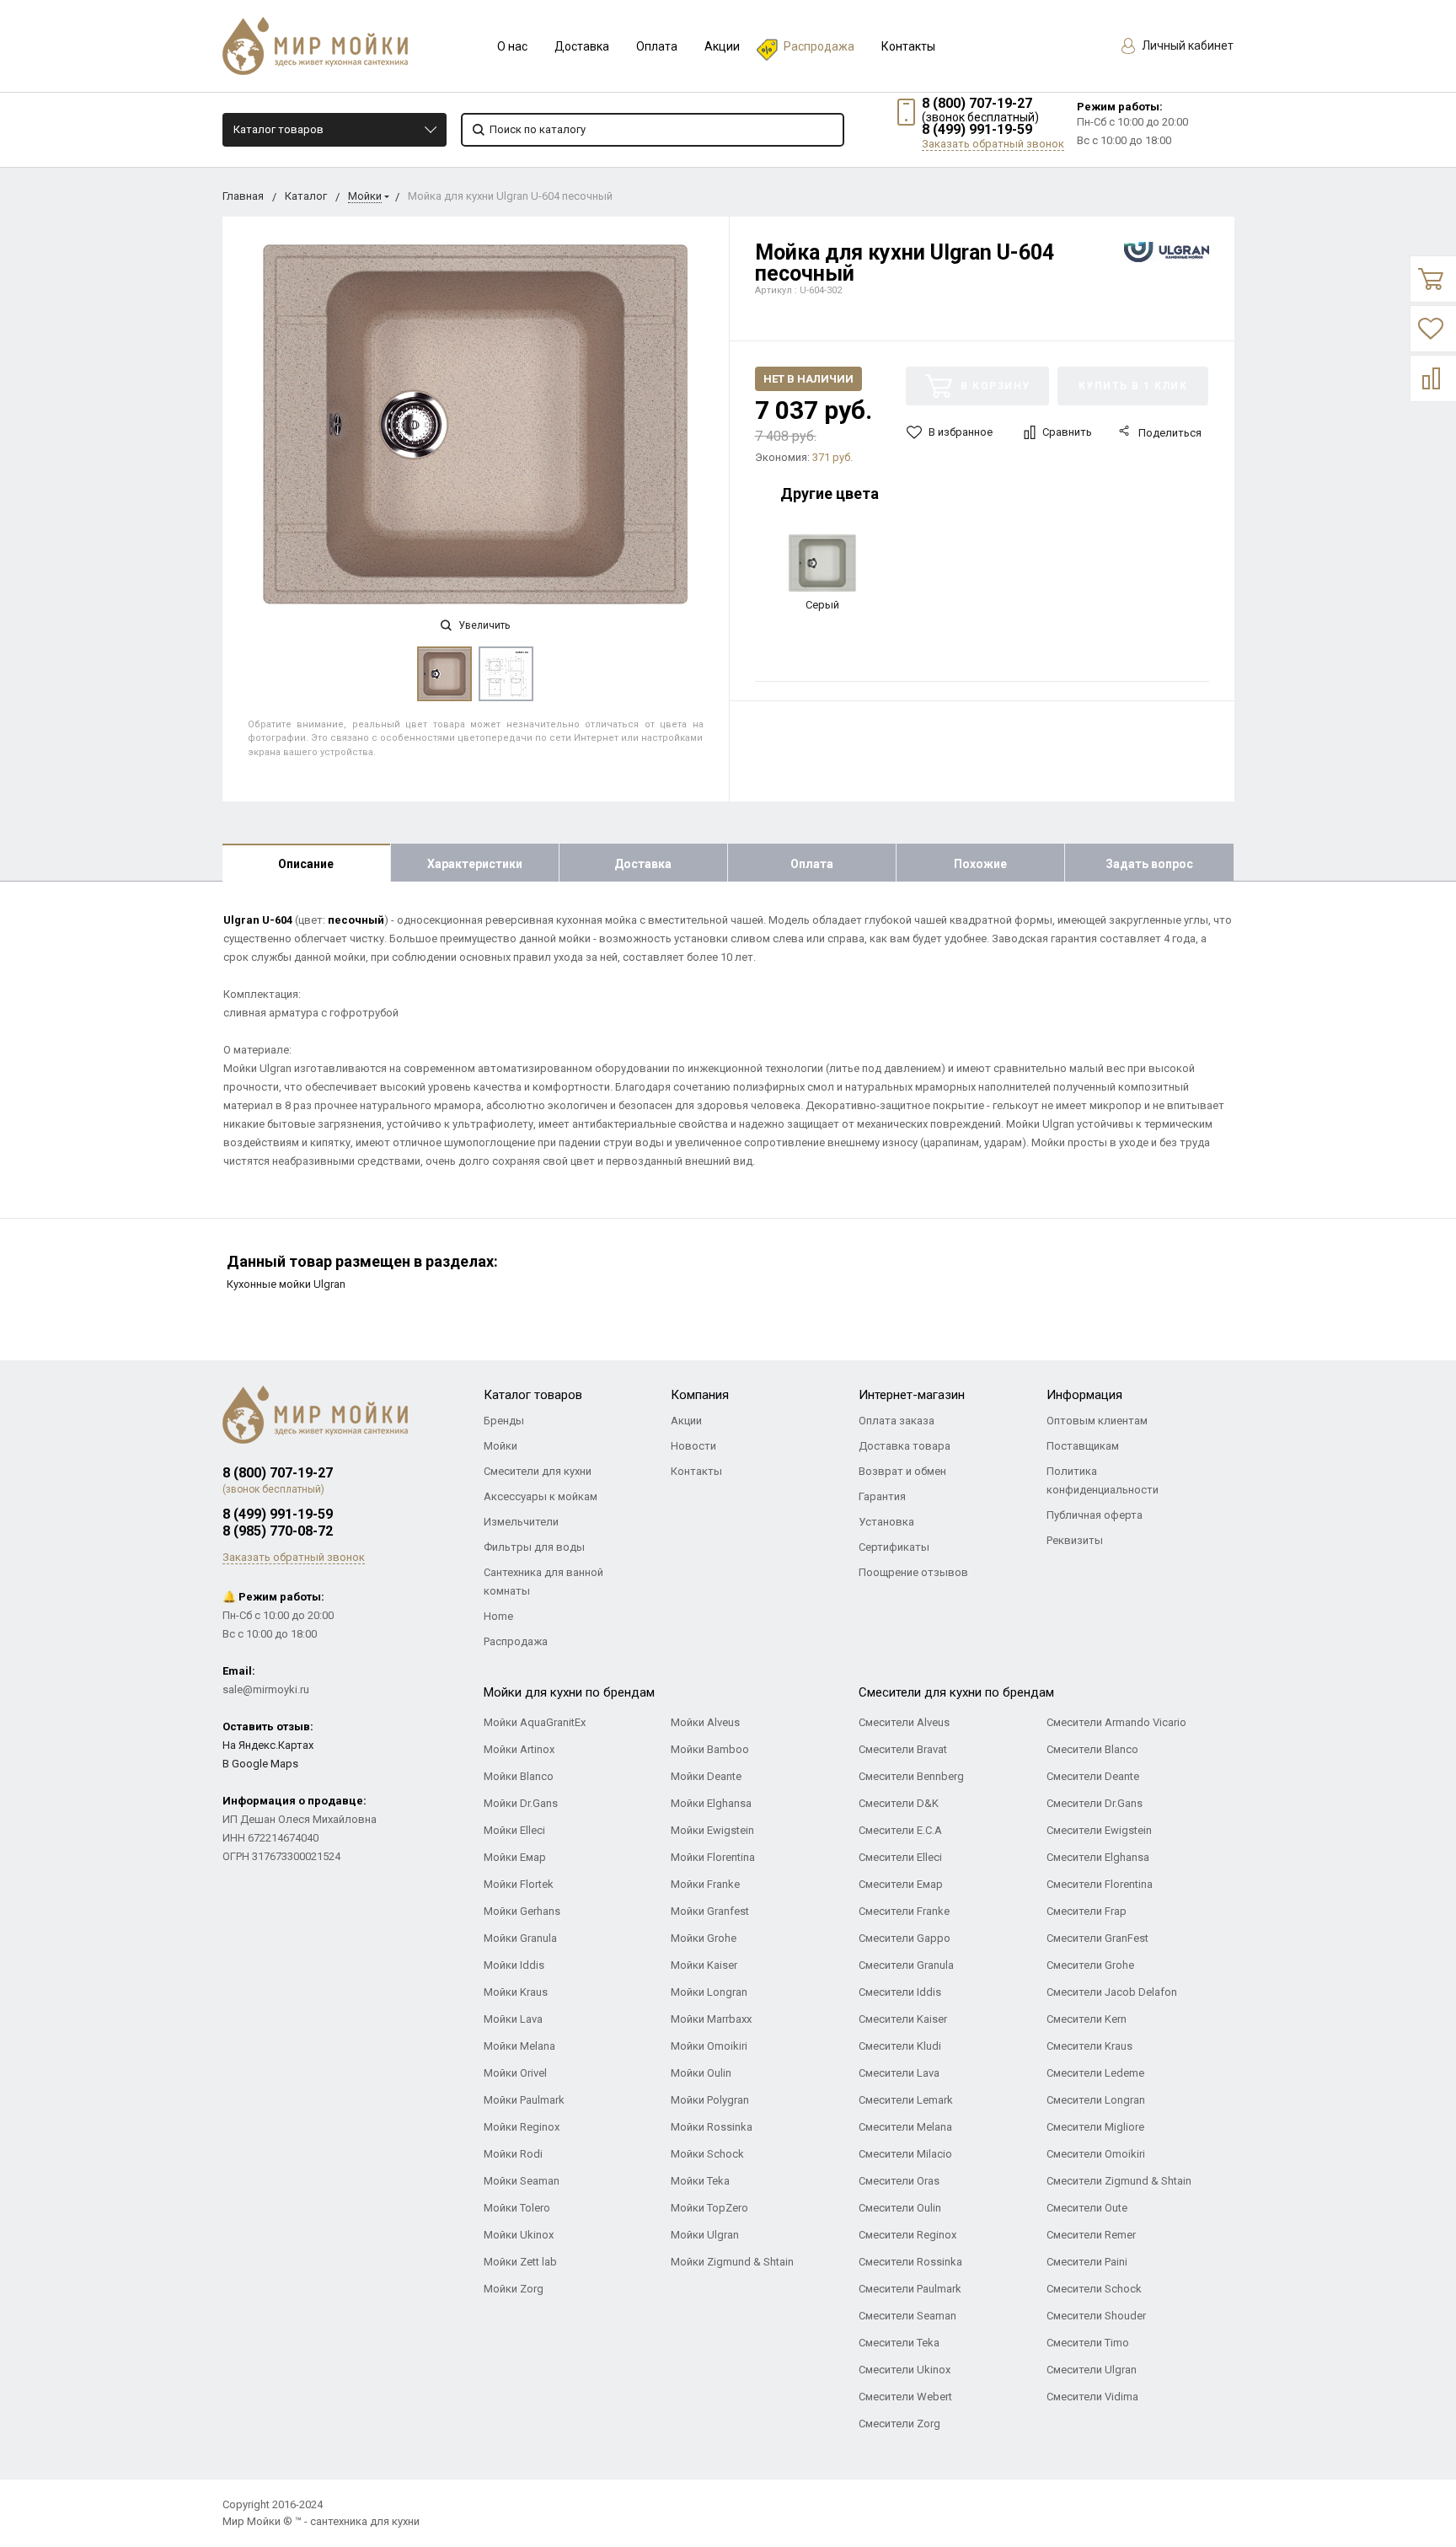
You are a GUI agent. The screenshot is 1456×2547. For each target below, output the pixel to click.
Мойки (365, 196)
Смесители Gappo (905, 1938)
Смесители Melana (905, 2127)
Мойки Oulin (701, 2073)
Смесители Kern (1087, 2019)
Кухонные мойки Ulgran (286, 1284)
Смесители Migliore (1095, 2127)
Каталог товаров (278, 129)
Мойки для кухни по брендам (569, 1692)
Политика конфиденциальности (1103, 1480)
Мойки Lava (513, 2019)
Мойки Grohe (704, 1938)
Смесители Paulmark (910, 2289)
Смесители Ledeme (1095, 2073)
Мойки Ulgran (705, 2235)
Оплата (657, 46)
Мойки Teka (700, 2181)
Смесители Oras (899, 2181)
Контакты (908, 46)
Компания (700, 1395)
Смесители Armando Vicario (1116, 1722)
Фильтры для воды (534, 1547)
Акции (722, 46)
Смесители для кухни (538, 1471)
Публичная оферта (1095, 1515)
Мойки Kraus (516, 1992)
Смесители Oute (1087, 2208)
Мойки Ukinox (519, 2235)
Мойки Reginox (522, 2127)
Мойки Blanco (519, 1776)
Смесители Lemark (906, 2100)
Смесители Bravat (903, 1749)
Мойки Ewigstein (712, 1830)
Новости (693, 1446)
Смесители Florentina (1100, 1884)
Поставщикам (1083, 1446)
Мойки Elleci (514, 1830)
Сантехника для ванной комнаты (543, 1582)
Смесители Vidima (1092, 2397)
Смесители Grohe (1090, 1965)
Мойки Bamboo (710, 1749)
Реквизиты (1075, 1540)
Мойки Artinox (519, 1749)
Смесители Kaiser (903, 2019)
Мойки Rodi (513, 2154)
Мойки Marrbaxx (711, 2019)
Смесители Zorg (899, 2424)
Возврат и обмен (902, 1471)
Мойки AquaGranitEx (535, 1722)
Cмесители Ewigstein (1099, 1830)
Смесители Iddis (900, 1992)
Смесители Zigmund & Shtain (1119, 2181)
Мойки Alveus (705, 1722)
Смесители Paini (1087, 2262)
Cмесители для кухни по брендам (956, 1692)
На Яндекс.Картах (268, 1745)
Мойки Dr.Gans (521, 1803)
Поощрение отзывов (913, 1572)
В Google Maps (260, 1764)
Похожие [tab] (980, 864)
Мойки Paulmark (524, 2100)
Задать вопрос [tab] (1149, 864)
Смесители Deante (1093, 1776)
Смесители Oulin (900, 2208)
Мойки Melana (519, 2046)
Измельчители (521, 1522)
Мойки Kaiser (704, 1965)
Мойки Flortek (519, 1884)
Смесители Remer (1091, 2235)
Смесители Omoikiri (1096, 2154)
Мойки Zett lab (520, 2262)
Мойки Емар (515, 1857)
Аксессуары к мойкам (541, 1496)
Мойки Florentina (713, 1857)
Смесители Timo (1088, 2343)
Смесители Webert (905, 2397)
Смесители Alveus (904, 1722)
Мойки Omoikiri (709, 2046)
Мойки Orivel (515, 2073)
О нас (512, 46)
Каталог (306, 196)
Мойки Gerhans (522, 1911)
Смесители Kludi (900, 2046)
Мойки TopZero (709, 2208)
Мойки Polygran (710, 2100)
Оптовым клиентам (1097, 1421)
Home (498, 1616)
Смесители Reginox (907, 2235)
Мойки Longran (709, 1992)
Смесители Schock (1094, 2289)
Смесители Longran (1096, 2100)
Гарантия (882, 1496)
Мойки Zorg (514, 2289)
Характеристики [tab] (475, 864)
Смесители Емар (901, 1884)
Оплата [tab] (812, 864)
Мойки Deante (706, 1776)
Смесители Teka (899, 2343)
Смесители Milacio (905, 2154)
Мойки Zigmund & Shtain (732, 2262)
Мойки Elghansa (711, 1803)
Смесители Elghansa (1098, 1857)
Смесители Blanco (1092, 1749)
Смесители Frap (1087, 1911)
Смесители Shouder (1096, 2316)
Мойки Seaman (522, 2181)
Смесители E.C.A (900, 1830)
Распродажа (819, 46)
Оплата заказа (897, 1421)
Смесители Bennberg (911, 1776)
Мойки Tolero (517, 2208)
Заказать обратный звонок (993, 144)
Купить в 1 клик (1133, 386)
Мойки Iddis (514, 1965)
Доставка (582, 46)
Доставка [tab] (643, 864)
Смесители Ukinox (905, 2370)
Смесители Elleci (900, 1857)
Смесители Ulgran (1092, 2370)
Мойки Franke (705, 1884)
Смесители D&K (899, 1803)
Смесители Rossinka (910, 2262)
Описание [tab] (306, 864)
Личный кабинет (1186, 46)
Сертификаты (894, 1547)
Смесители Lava (899, 2073)
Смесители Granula (906, 1965)
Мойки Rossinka (712, 2127)
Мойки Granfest (710, 1911)
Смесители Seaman (907, 2316)
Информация (1084, 1395)
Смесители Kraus (1089, 2046)
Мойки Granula (520, 1938)
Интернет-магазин (912, 1395)
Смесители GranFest (1097, 1938)
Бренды (504, 1421)
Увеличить (483, 625)
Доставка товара (905, 1446)
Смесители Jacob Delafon (1112, 1992)
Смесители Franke (904, 1911)
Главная (243, 196)
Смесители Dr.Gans (1095, 1803)
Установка (886, 1522)
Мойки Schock (707, 2154)
